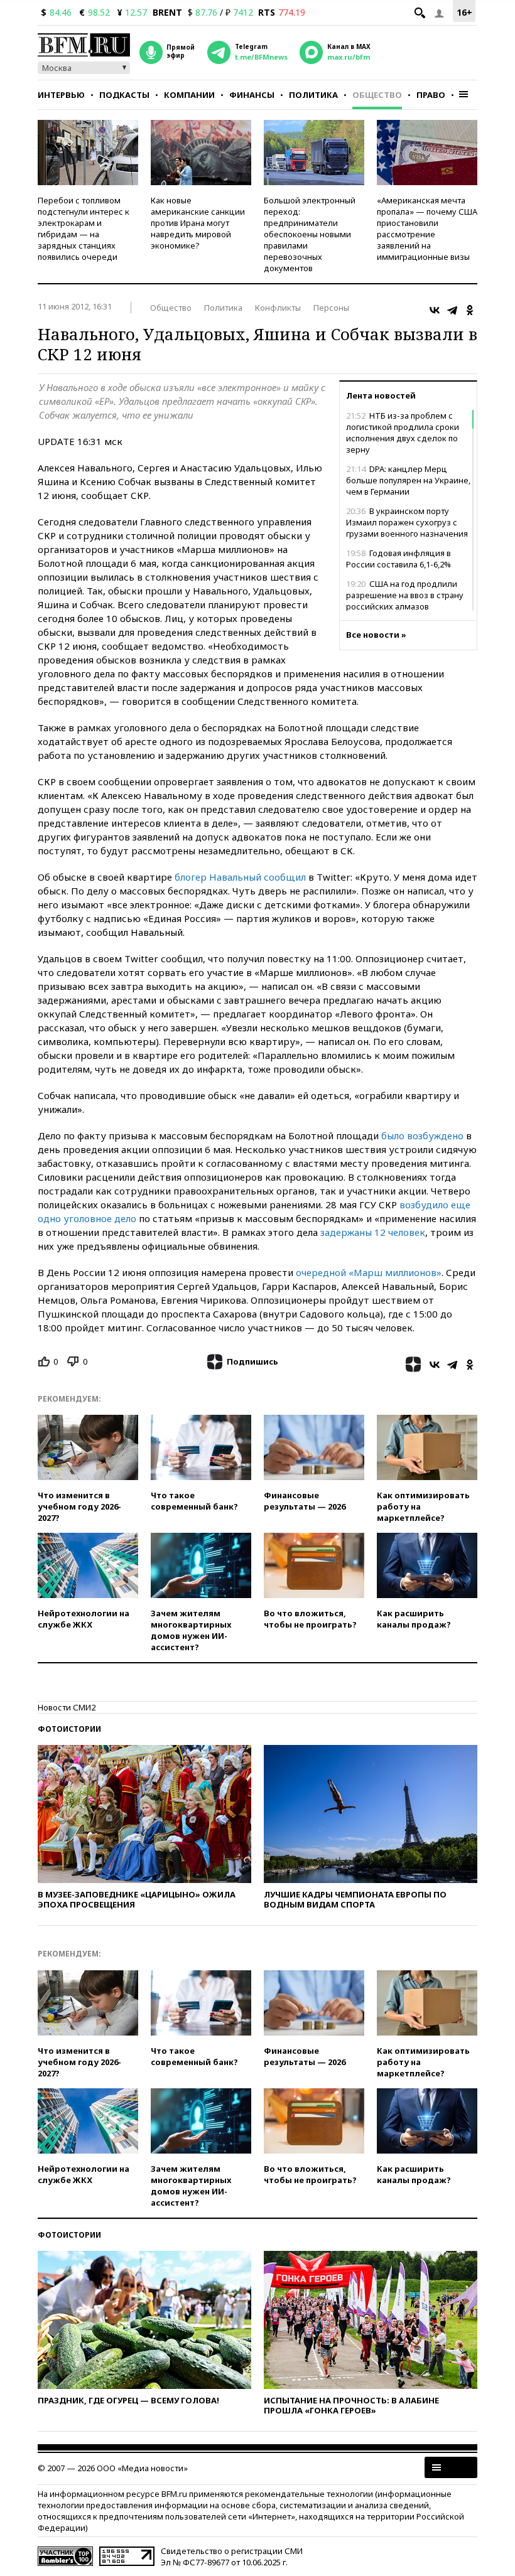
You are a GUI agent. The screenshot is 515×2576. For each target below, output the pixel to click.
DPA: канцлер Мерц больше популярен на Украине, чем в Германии (408, 480)
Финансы (252, 95)
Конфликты (278, 308)
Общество (377, 95)
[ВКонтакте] (435, 310)
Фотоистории (69, 1729)
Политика (313, 95)
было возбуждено (422, 1135)
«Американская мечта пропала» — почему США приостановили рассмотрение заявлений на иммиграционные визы (427, 228)
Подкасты (124, 95)
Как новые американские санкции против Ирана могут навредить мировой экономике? (198, 223)
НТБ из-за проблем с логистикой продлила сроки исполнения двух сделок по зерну (403, 432)
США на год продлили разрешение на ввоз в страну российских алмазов (405, 595)
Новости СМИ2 (67, 1707)
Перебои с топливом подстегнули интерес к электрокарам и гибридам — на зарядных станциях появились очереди (84, 228)
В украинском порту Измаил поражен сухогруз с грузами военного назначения (407, 522)
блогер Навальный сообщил (240, 877)
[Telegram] (452, 310)
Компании (189, 95)
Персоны (331, 308)
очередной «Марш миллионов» (369, 1272)
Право (431, 95)
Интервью (61, 95)
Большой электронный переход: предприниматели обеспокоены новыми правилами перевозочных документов (310, 234)
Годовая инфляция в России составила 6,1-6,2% (398, 559)
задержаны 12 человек (373, 1232)
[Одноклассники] (470, 310)
